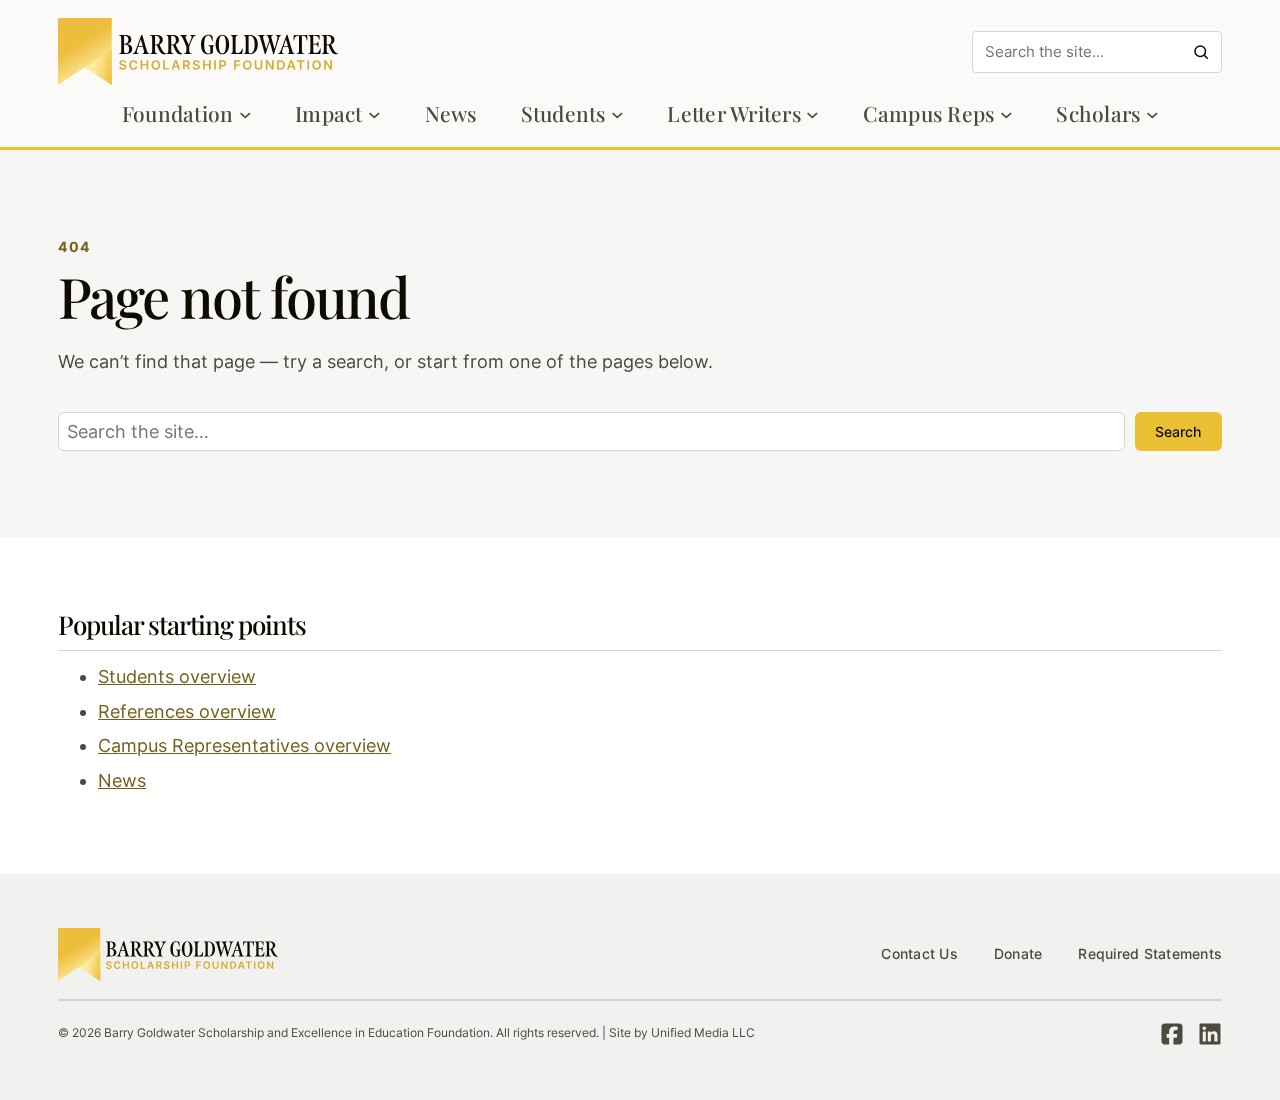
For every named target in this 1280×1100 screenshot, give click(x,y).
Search (1178, 431)
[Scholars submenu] (1152, 114)
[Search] (1201, 52)
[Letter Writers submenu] (812, 114)
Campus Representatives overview (244, 745)
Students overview (177, 676)
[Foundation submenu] (245, 114)
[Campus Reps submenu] (1006, 114)
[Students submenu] (617, 114)
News (122, 780)
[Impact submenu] (374, 114)
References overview (187, 711)
